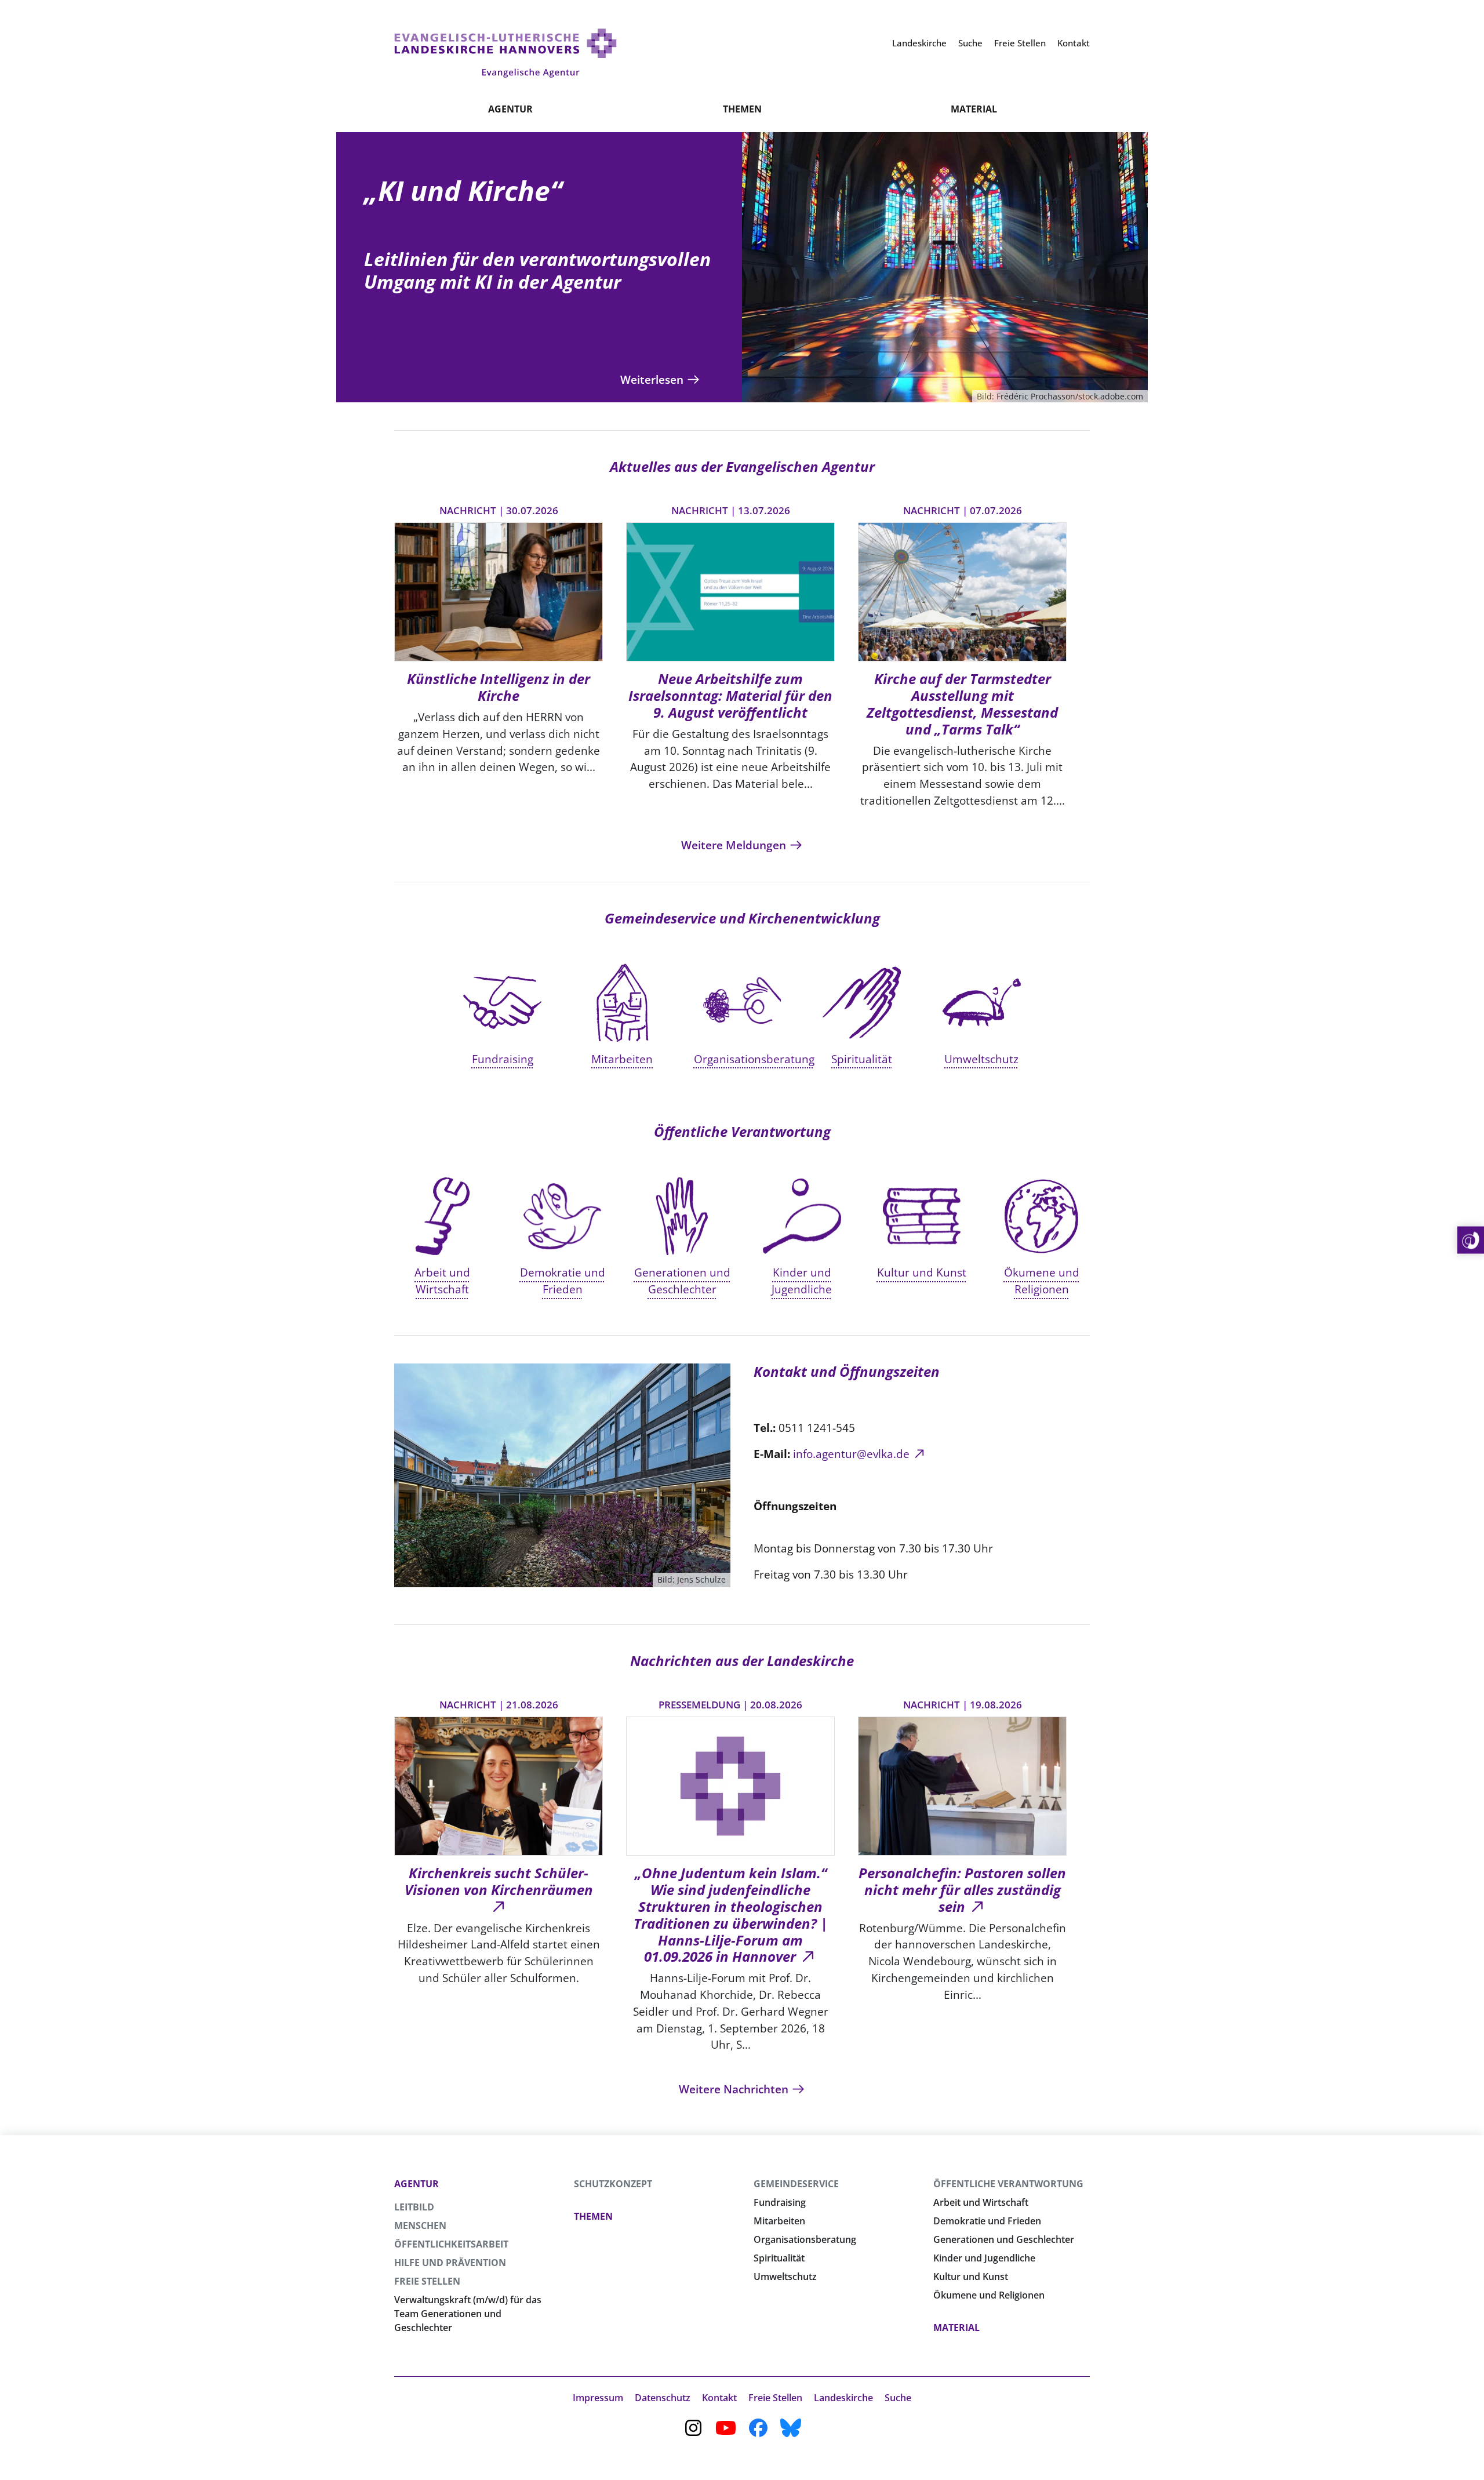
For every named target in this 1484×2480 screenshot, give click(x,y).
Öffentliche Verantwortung (1008, 2184)
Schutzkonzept (613, 2184)
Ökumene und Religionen (989, 2295)
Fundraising (780, 2202)
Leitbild (414, 2207)
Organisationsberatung (805, 2239)
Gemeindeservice (796, 2184)
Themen (742, 109)
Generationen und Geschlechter (1004, 2239)
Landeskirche (843, 2398)
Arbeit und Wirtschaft (981, 2202)
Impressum (598, 2398)
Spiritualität (779, 2258)
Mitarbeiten (779, 2221)
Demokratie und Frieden (987, 2221)
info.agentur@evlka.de (851, 1454)
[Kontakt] (1471, 1240)
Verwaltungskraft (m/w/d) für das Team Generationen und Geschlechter (468, 2314)
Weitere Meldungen (735, 845)
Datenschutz (663, 2398)
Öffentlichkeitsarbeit (451, 2244)
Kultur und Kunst (971, 2277)
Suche (898, 2398)
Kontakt (719, 2398)
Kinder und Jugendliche (984, 2258)
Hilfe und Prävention (450, 2263)
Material (974, 109)
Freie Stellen (427, 2281)
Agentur (510, 109)
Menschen (420, 2226)
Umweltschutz (785, 2277)
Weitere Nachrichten (735, 2089)
